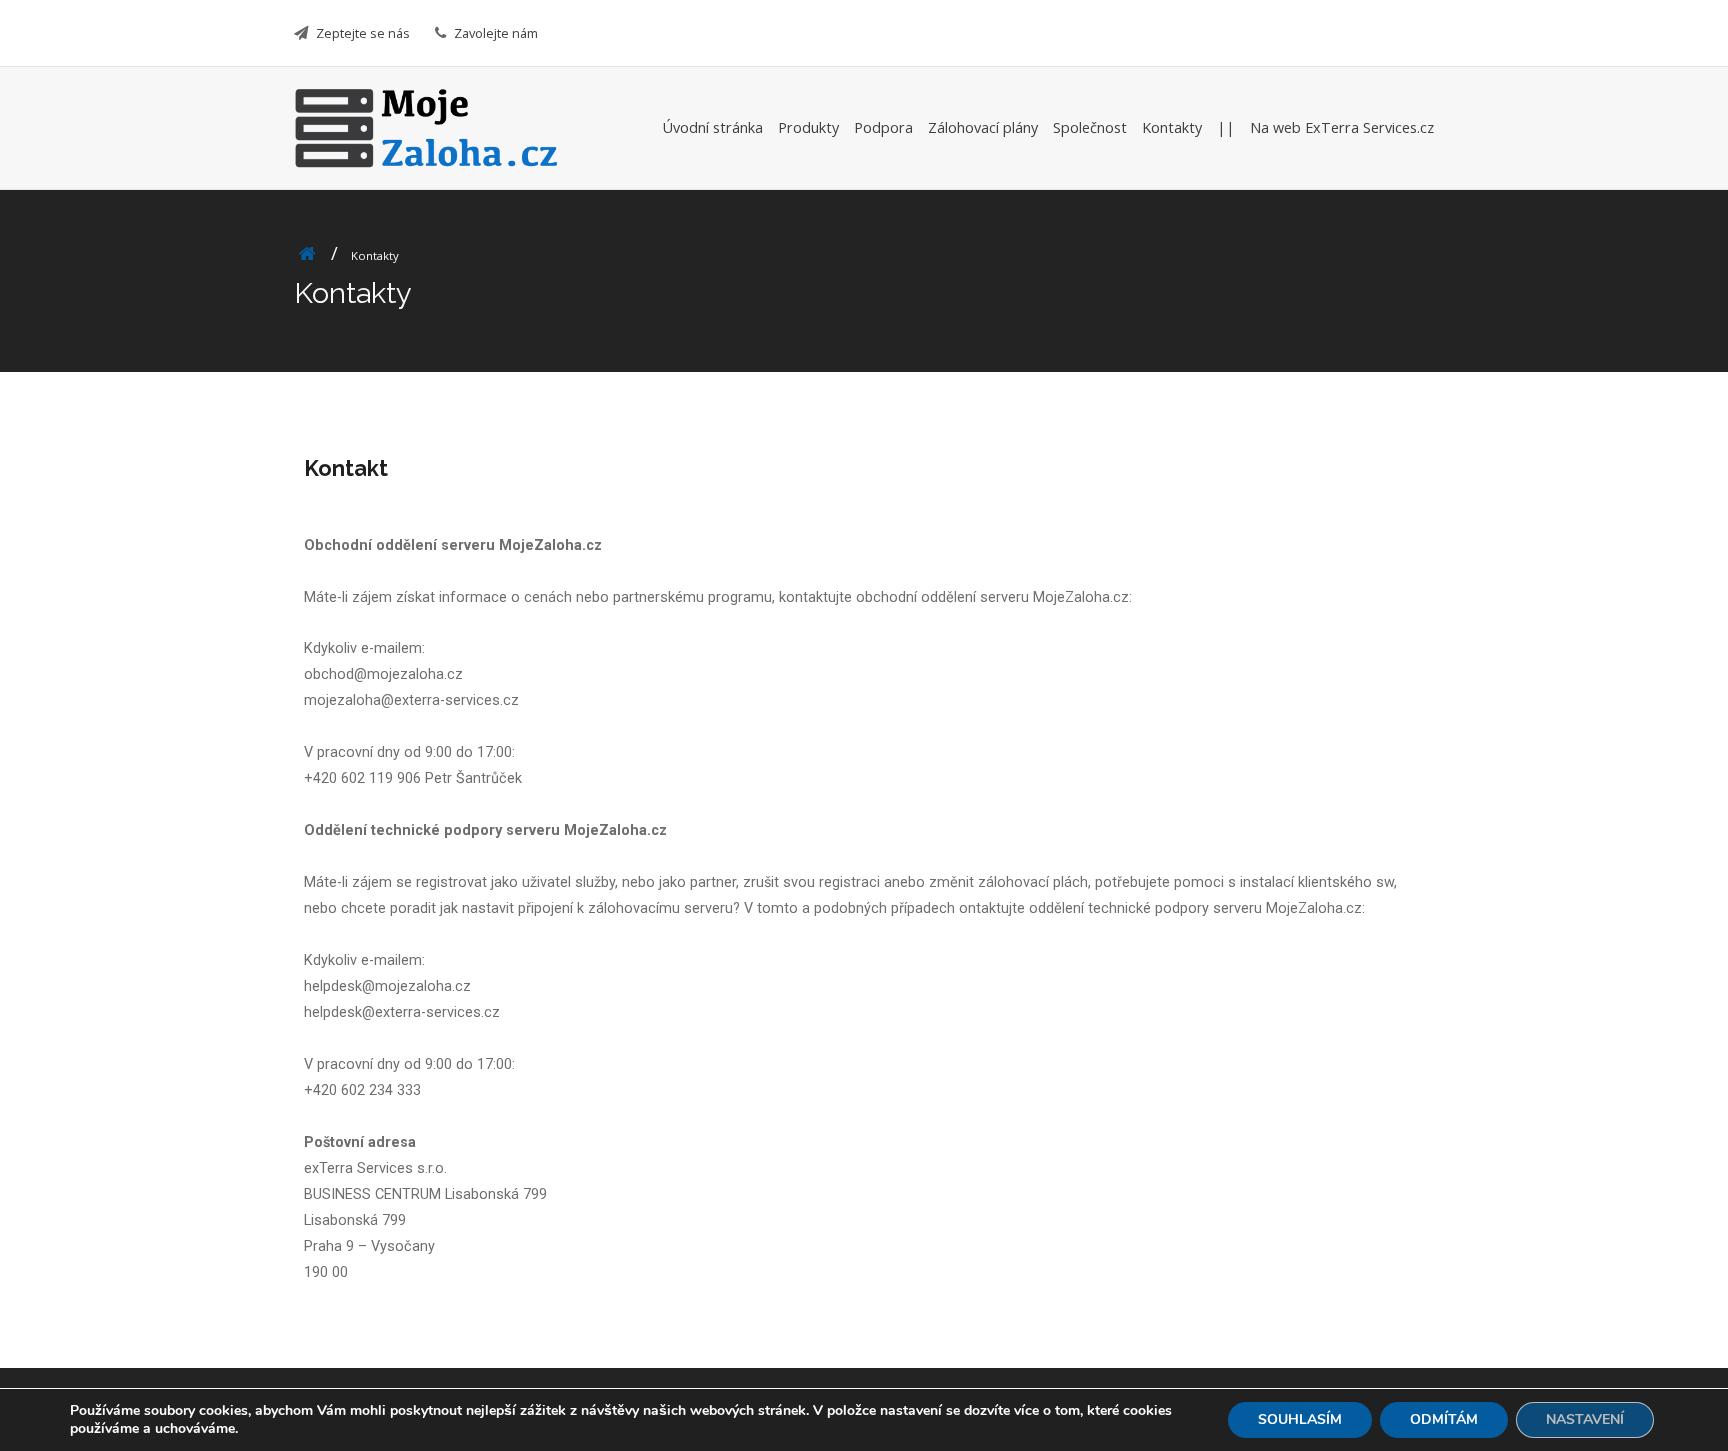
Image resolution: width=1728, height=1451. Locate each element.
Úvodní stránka (713, 127)
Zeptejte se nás (363, 33)
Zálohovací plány (983, 127)
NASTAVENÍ (1585, 1419)
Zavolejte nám (496, 33)
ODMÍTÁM (1444, 1419)
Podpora (883, 127)
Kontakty (1172, 127)
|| (1226, 127)
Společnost (1090, 127)
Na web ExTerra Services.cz (1342, 127)
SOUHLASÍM (1300, 1419)
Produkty (808, 127)
